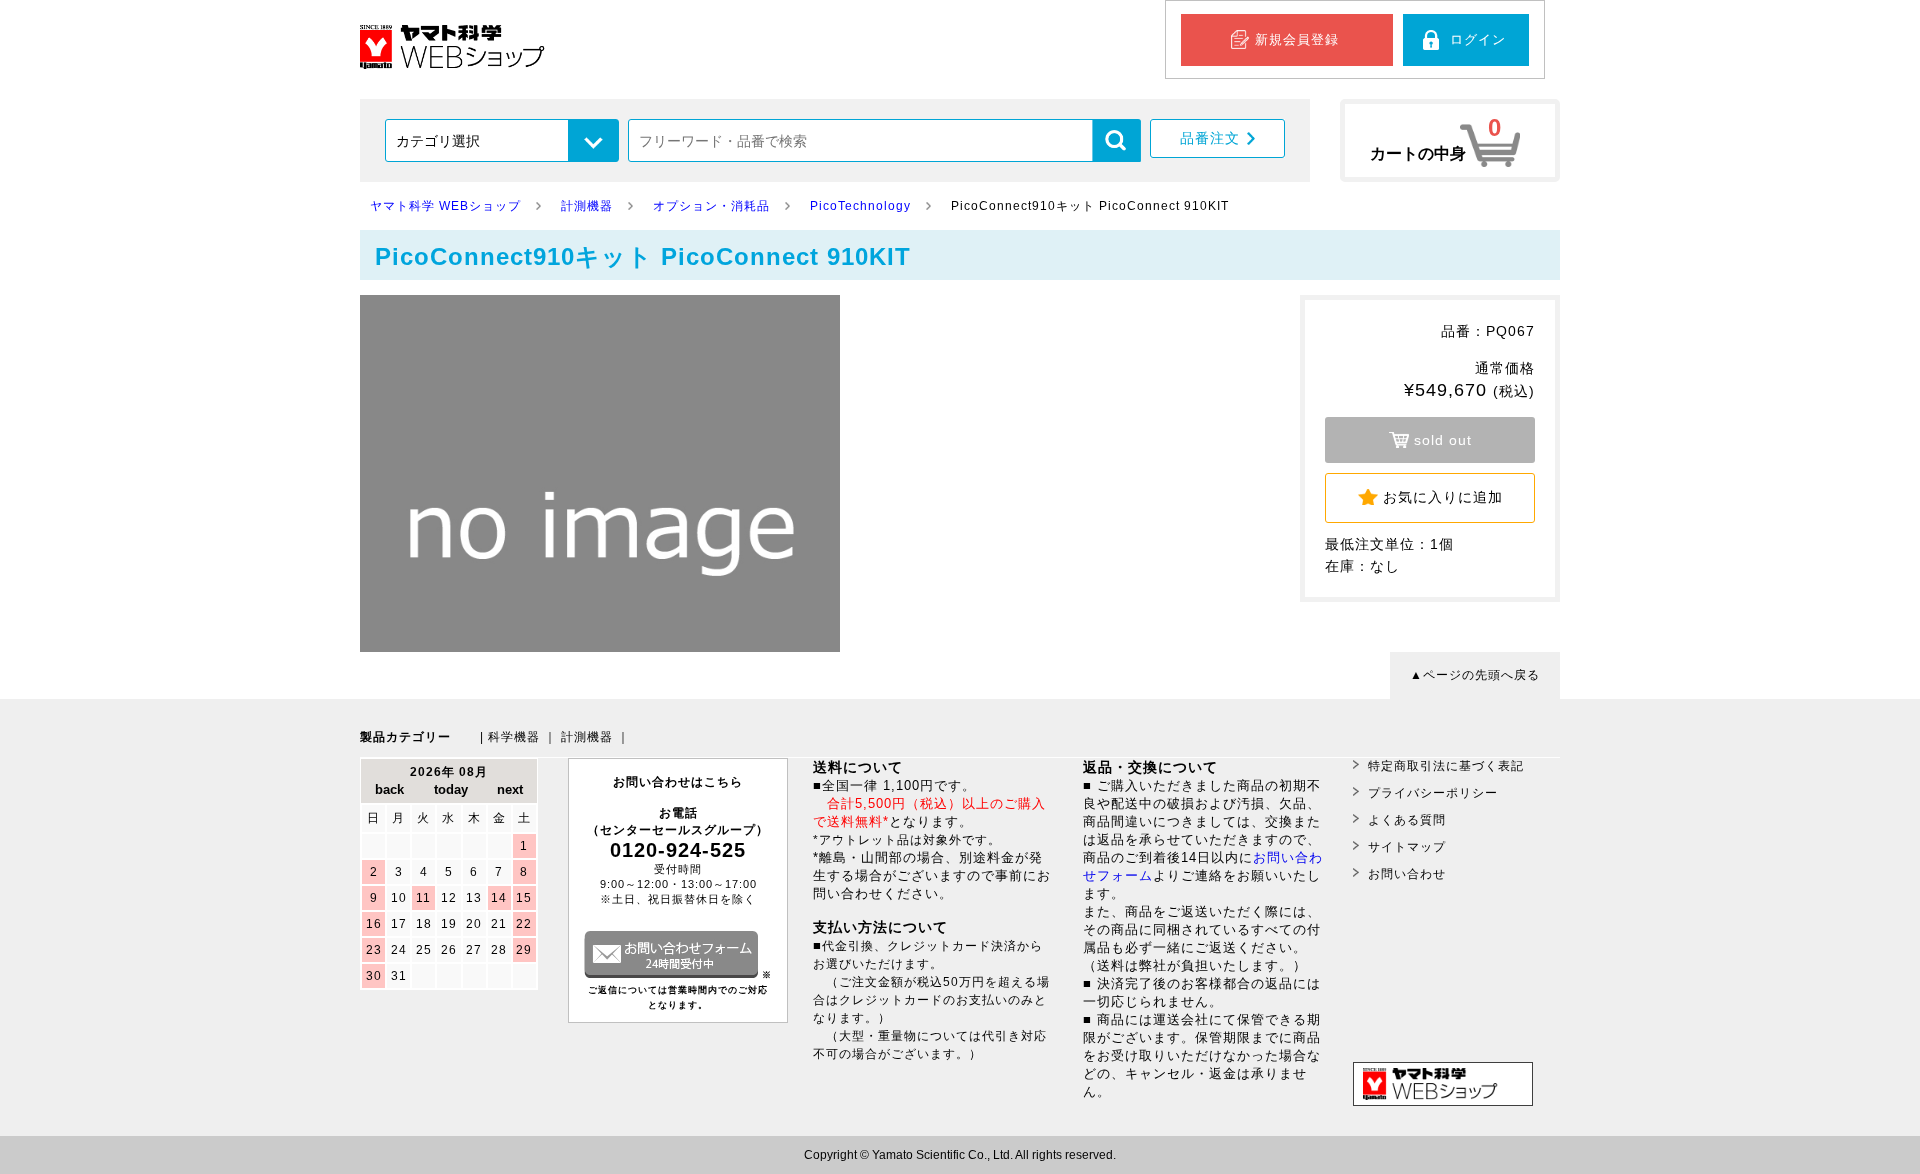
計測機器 (587, 737)
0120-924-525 (678, 850)
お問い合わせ (1407, 874)
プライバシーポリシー (1433, 793)
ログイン (1478, 39)
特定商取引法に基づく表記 (1446, 766)
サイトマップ (1407, 847)
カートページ (1450, 140)
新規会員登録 (1297, 39)
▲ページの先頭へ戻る (1475, 675)
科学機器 (514, 737)
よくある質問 (1407, 820)
